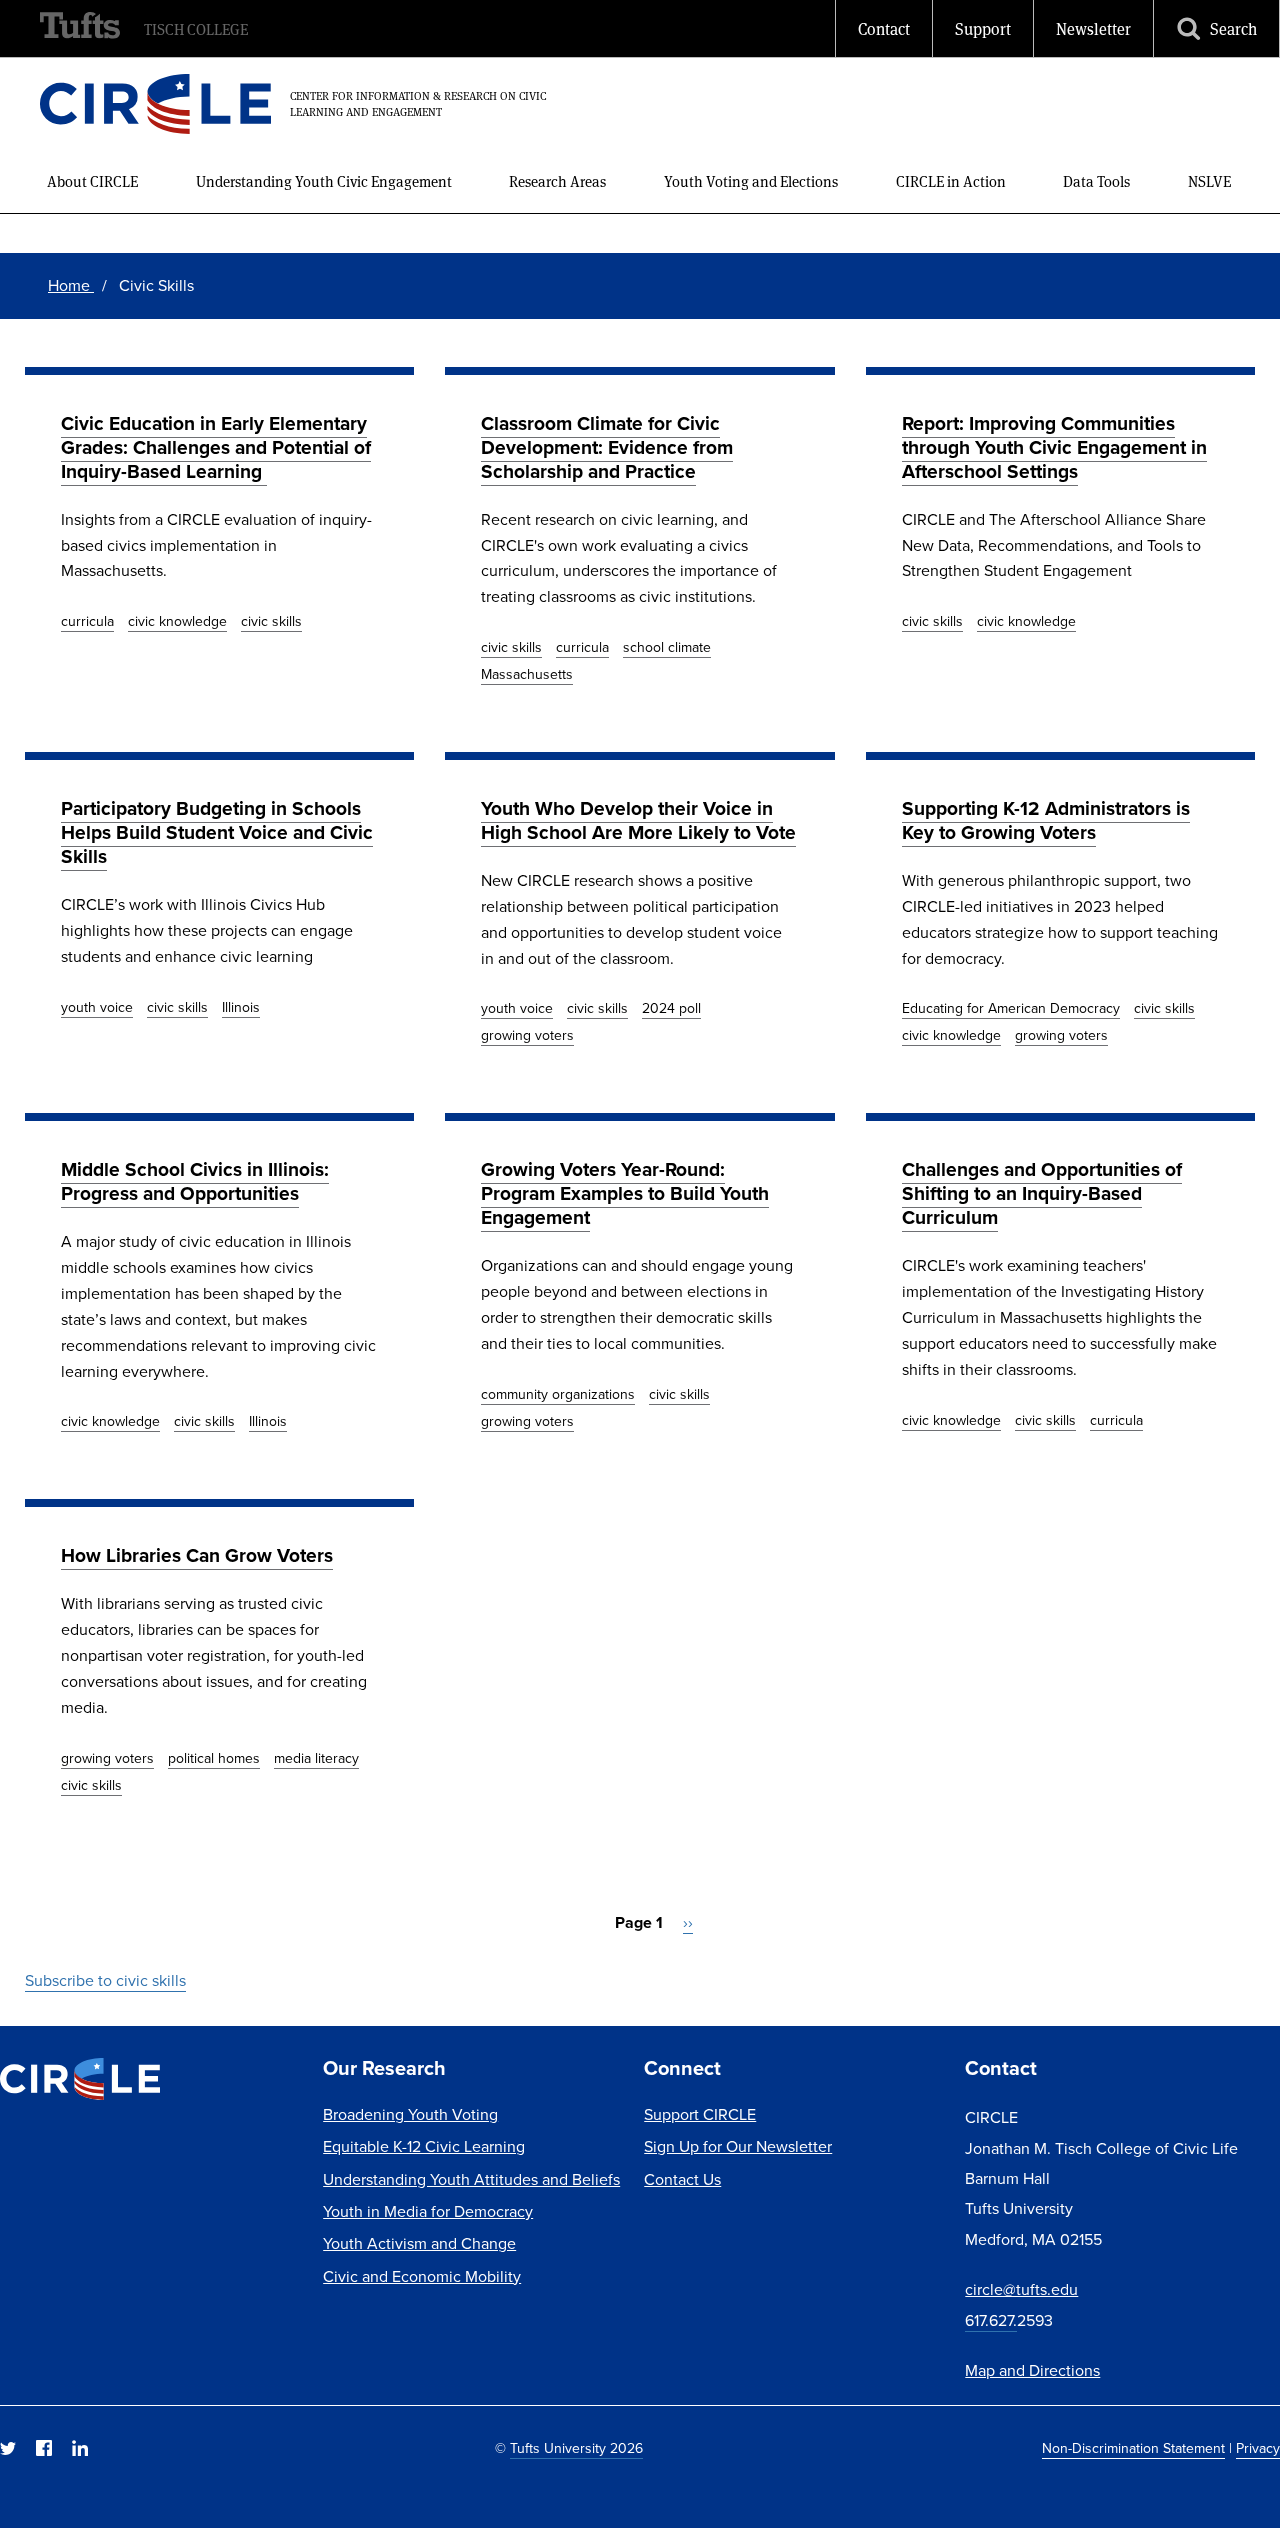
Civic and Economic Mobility (422, 2276)
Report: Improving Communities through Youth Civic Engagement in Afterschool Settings (1054, 447)
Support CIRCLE (700, 2114)
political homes (214, 1758)
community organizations (558, 1394)
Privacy (1258, 2448)
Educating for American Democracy (1011, 1008)
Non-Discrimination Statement (1133, 2448)
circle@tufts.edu (1021, 2289)
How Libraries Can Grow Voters (197, 1555)
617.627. (991, 2320)
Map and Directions (1032, 2370)
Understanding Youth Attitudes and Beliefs (471, 2179)
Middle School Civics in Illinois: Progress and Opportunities (195, 1181)
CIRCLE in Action (951, 181)
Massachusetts (527, 674)
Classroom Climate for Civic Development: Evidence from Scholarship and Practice (607, 447)
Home (71, 285)
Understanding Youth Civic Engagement (324, 181)
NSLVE (1209, 181)
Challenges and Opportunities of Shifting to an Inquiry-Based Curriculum (1042, 1193)
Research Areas (557, 181)
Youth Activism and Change (419, 2243)
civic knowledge (177, 621)
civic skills (271, 621)
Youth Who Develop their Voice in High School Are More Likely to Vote (638, 820)
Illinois (241, 1007)
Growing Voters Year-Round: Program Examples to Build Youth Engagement (625, 1193)
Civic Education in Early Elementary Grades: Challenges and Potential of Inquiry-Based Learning (216, 447)
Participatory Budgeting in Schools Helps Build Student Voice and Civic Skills (217, 832)
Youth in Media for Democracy (428, 2211)
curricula (87, 621)
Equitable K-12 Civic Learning (424, 2146)
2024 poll (671, 1008)
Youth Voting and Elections (751, 181)
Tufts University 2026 (576, 2448)
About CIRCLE (92, 181)
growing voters (527, 1035)
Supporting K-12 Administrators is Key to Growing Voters (1046, 820)
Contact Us (682, 2179)
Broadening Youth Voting (410, 2114)
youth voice (97, 1007)
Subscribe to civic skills (105, 1980)
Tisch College (196, 29)
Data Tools (1096, 181)
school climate (667, 647)
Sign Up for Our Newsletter (738, 2146)
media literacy (316, 1758)
